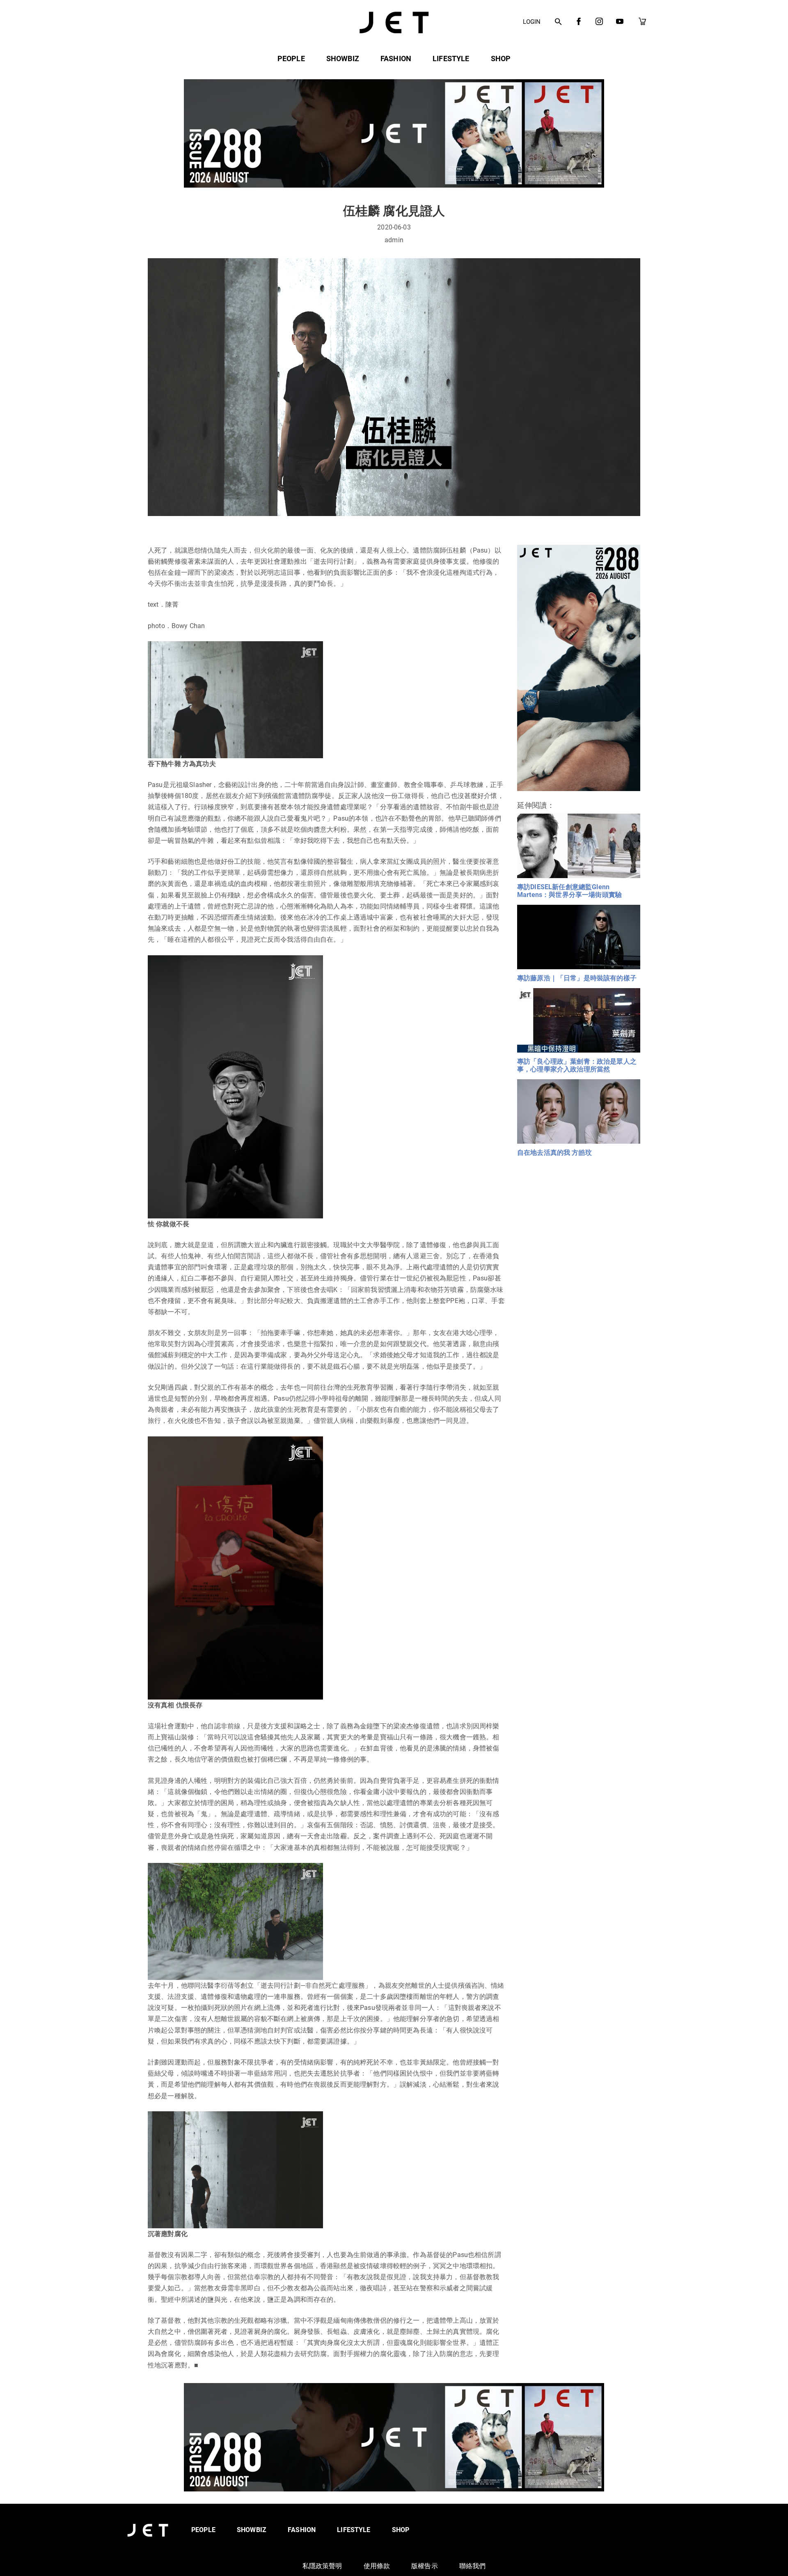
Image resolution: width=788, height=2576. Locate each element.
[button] (558, 22)
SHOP (501, 58)
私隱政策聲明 (322, 2566)
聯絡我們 (473, 2566)
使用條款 (377, 2566)
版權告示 (425, 2566)
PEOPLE (291, 58)
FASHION (396, 58)
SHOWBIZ (343, 58)
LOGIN (532, 22)
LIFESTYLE (451, 58)
